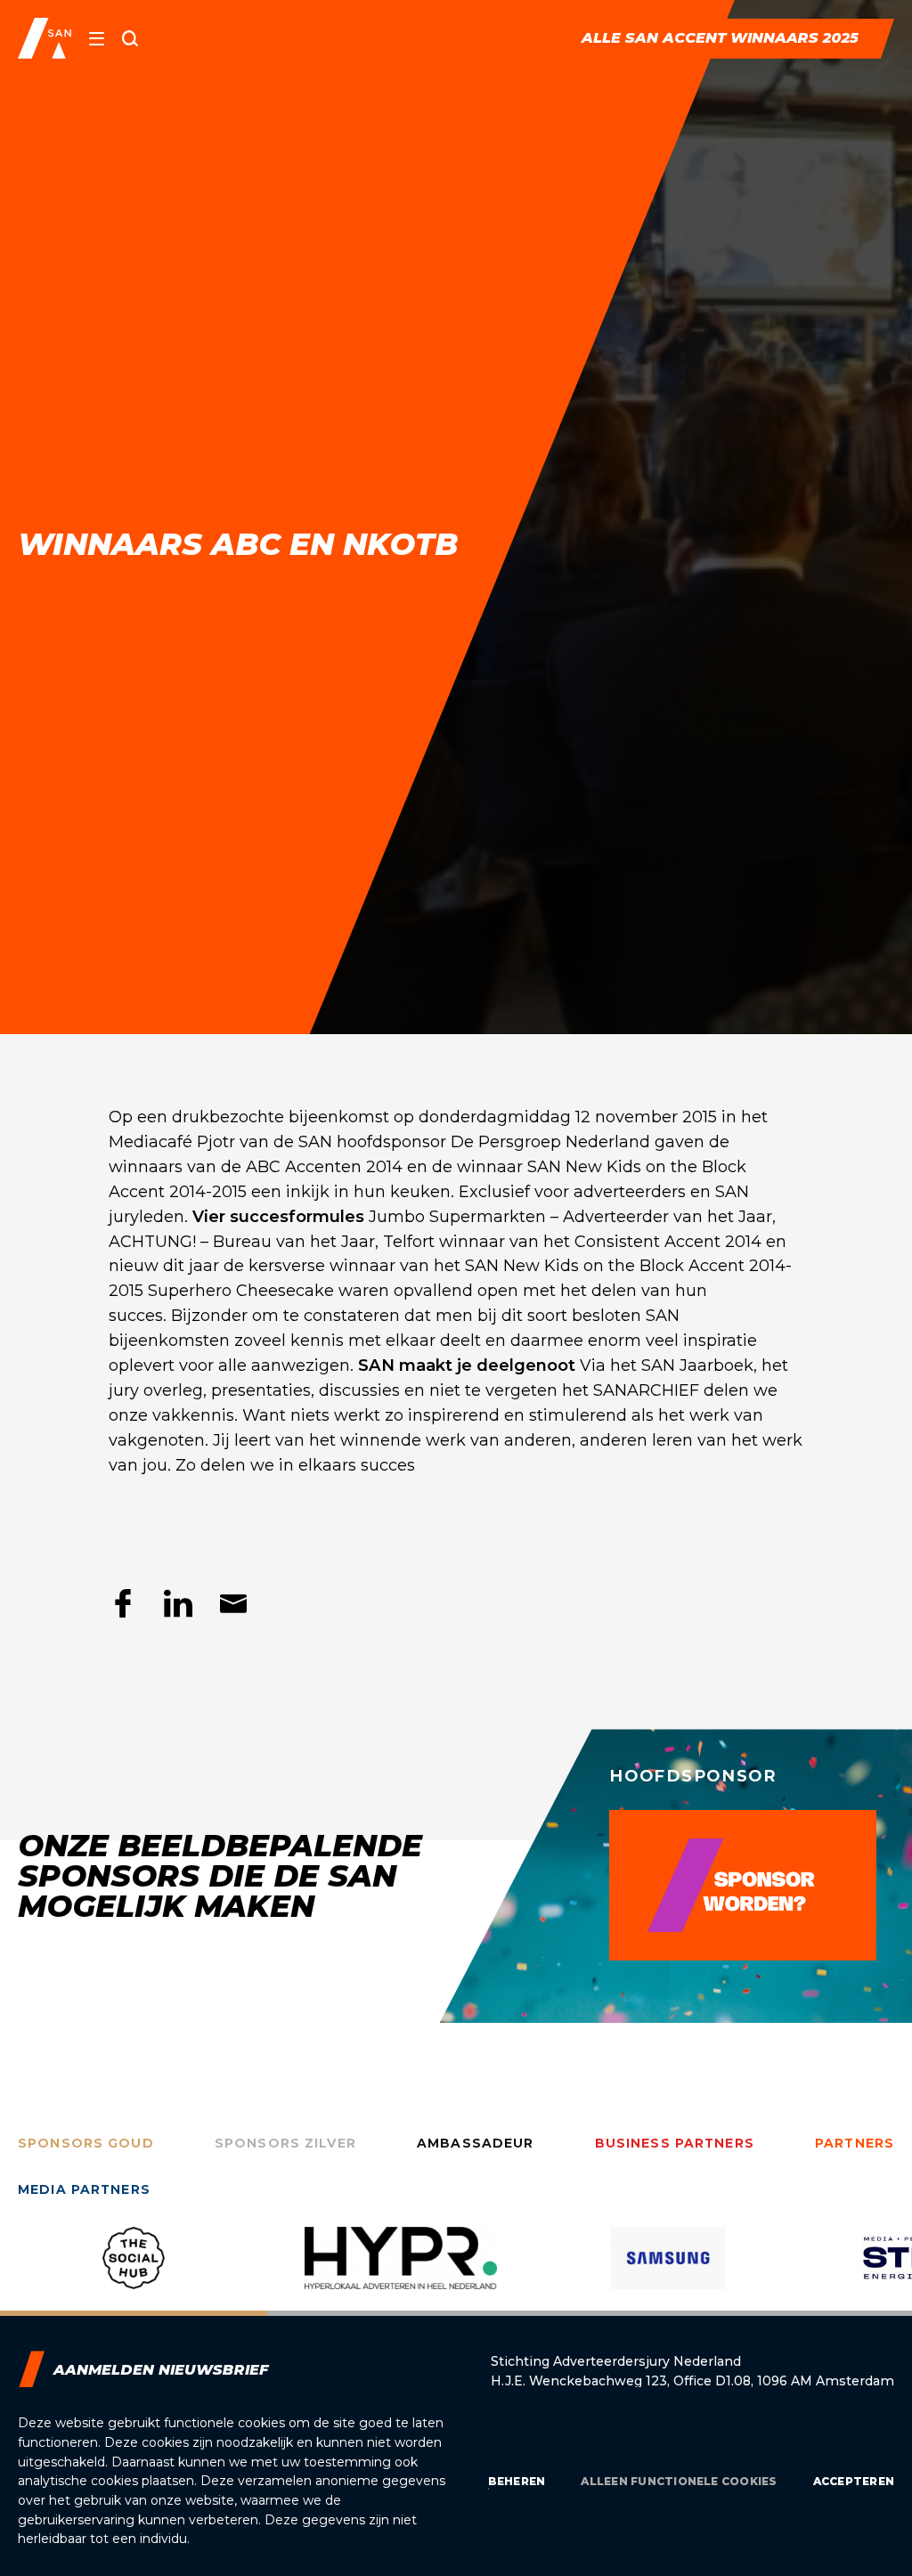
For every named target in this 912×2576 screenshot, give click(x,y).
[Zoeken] (130, 38)
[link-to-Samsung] (668, 2271)
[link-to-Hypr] (401, 2271)
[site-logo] (45, 38)
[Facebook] (123, 1603)
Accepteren (854, 2481)
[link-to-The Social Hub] (134, 2271)
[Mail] (233, 1603)
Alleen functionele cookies (679, 2481)
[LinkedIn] (178, 1603)
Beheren (517, 2481)
